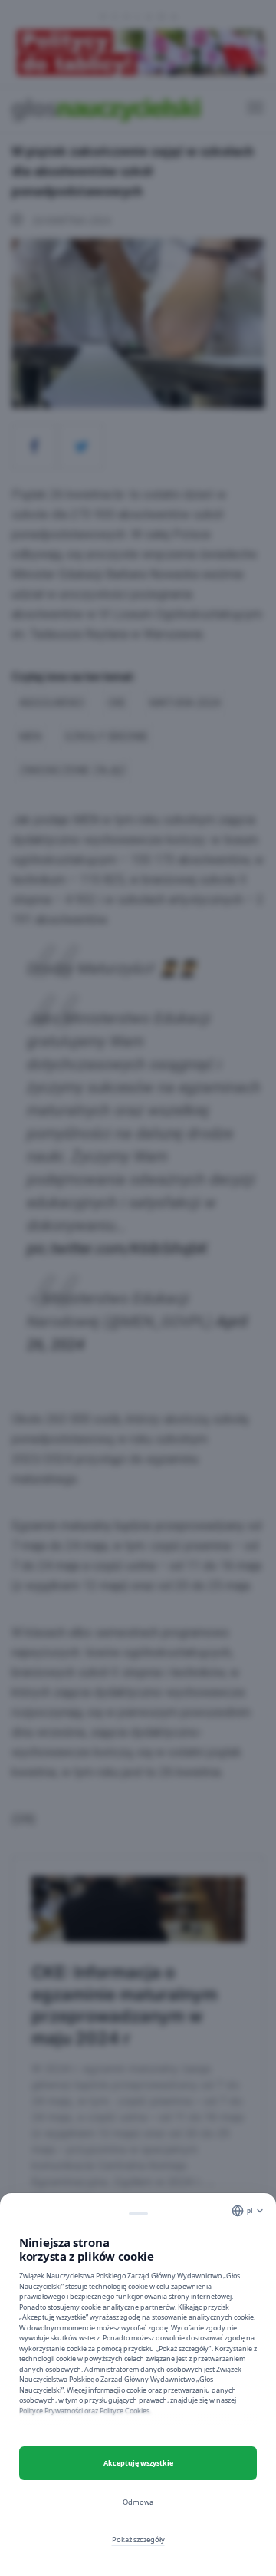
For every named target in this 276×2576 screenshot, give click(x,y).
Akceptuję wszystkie (138, 2463)
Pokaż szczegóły (138, 2540)
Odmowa (138, 2502)
